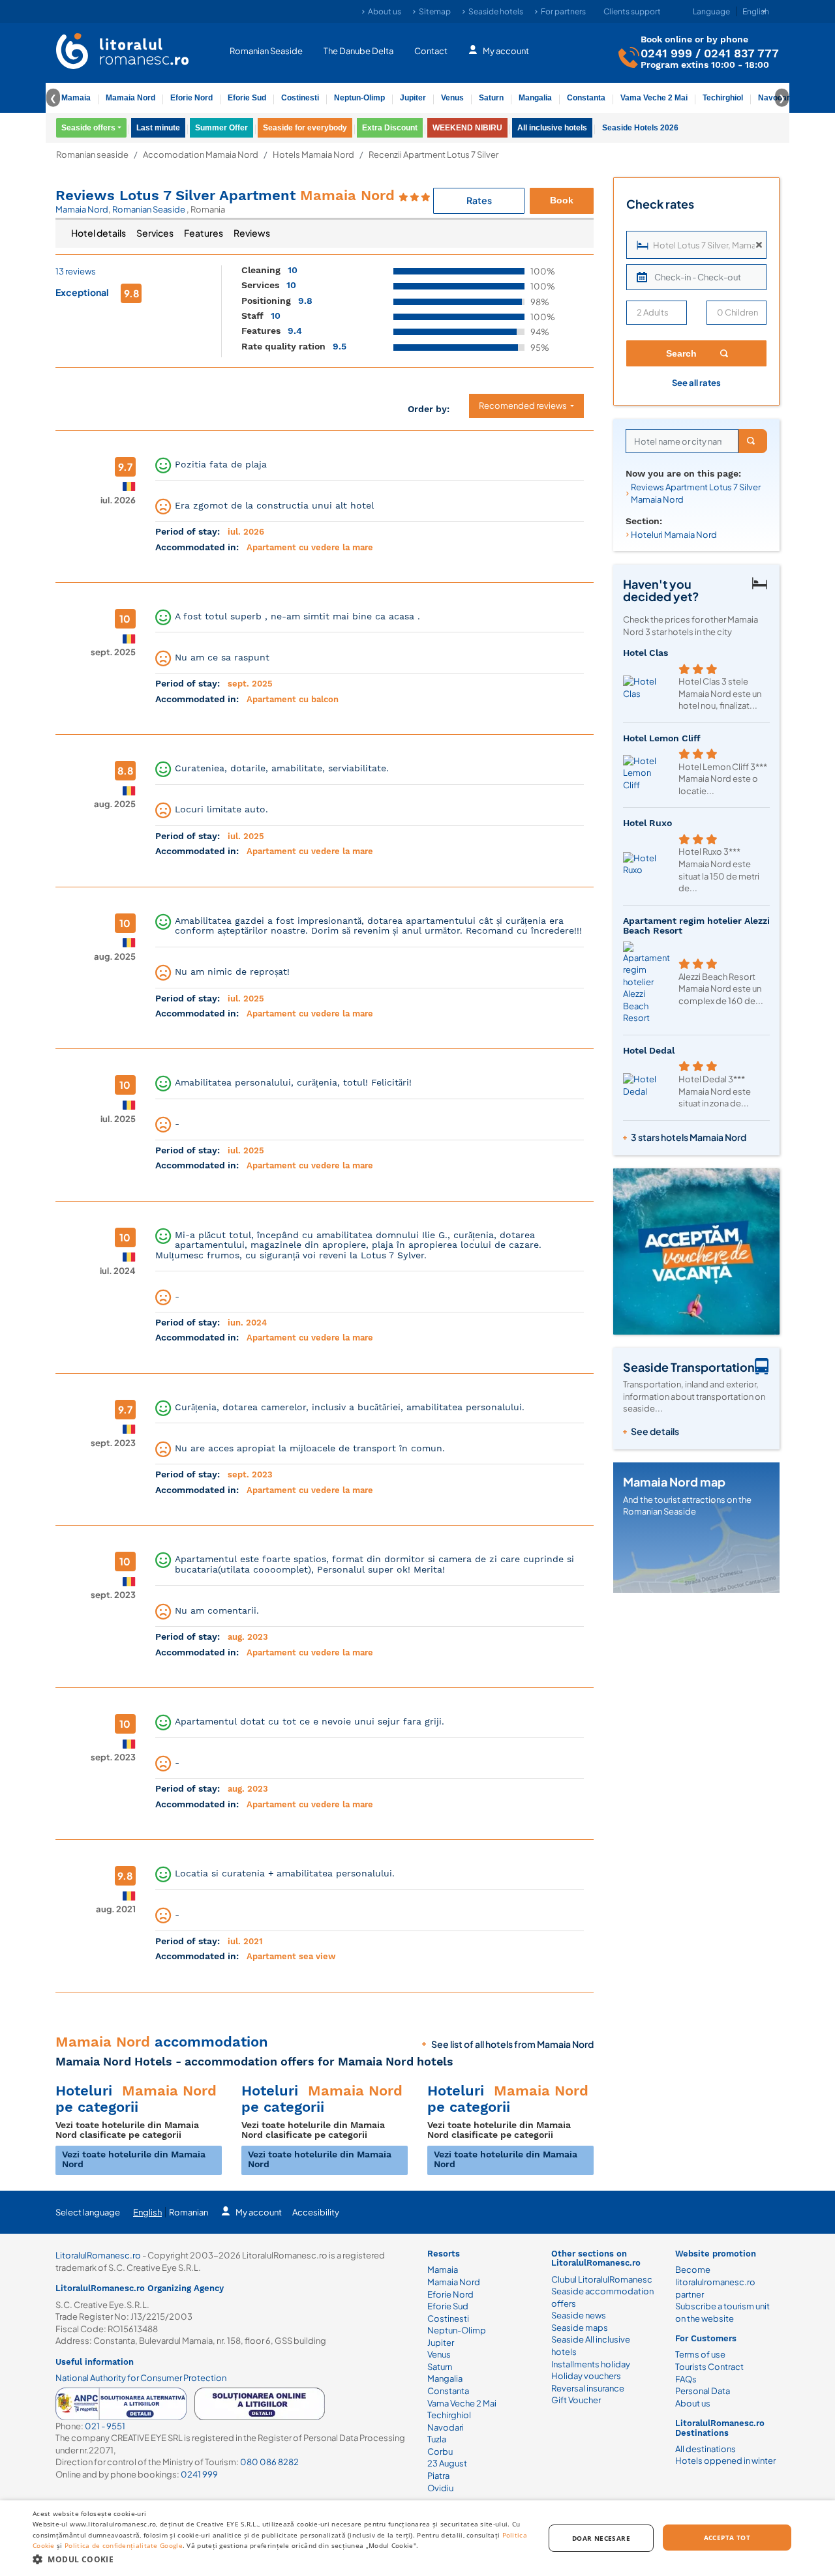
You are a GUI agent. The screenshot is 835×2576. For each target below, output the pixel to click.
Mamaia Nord (130, 98)
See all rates (696, 383)
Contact (431, 51)
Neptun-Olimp (359, 98)
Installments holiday (591, 2364)
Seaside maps (580, 2328)
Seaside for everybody (305, 128)
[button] (281, 2559)
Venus (452, 98)
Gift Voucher (576, 2400)
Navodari (446, 2427)
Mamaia (76, 98)
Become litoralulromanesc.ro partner (715, 2282)
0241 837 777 (741, 53)
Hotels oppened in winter (725, 2461)
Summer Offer (221, 128)
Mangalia (535, 98)
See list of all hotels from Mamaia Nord (512, 2044)
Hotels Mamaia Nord (313, 155)
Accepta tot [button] (727, 2538)
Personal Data (703, 2391)
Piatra (438, 2476)
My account (506, 51)
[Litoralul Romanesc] (123, 53)
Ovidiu (440, 2488)
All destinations (706, 2449)
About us (385, 11)
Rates (479, 200)
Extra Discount (390, 128)
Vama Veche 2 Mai (654, 98)
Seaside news (579, 2315)
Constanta (586, 98)
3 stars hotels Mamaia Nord (689, 1137)
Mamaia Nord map (674, 1482)
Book (562, 200)
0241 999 (666, 53)
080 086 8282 (269, 2462)
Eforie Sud (247, 98)
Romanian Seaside (266, 51)
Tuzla (437, 2439)
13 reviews (76, 271)
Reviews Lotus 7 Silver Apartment (225, 195)
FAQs (686, 2379)
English (147, 2212)
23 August (447, 2463)
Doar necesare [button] (601, 2538)
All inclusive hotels (552, 128)
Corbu (440, 2451)
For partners (563, 11)
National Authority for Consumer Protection (141, 2378)
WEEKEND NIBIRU (467, 128)
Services (155, 233)
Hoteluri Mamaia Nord (674, 535)
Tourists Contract (709, 2367)
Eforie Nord (191, 98)
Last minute (158, 128)
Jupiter (413, 98)
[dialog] (417, 2538)
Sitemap (435, 11)
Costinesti (300, 98)
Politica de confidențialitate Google (124, 2545)
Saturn (491, 98)
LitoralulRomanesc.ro (98, 2255)
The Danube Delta (358, 51)
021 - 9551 (105, 2426)
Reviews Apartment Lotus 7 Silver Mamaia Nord (696, 493)
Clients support (632, 11)
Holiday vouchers (586, 2376)
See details (655, 1431)
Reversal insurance (588, 2388)
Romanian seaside (92, 155)
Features (204, 233)
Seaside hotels (496, 11)
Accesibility (316, 2212)
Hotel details (99, 233)
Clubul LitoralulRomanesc (602, 2279)
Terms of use (700, 2354)
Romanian (189, 2212)
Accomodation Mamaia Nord (201, 155)
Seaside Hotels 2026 (640, 128)
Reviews (252, 233)
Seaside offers (88, 128)
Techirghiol (723, 98)
